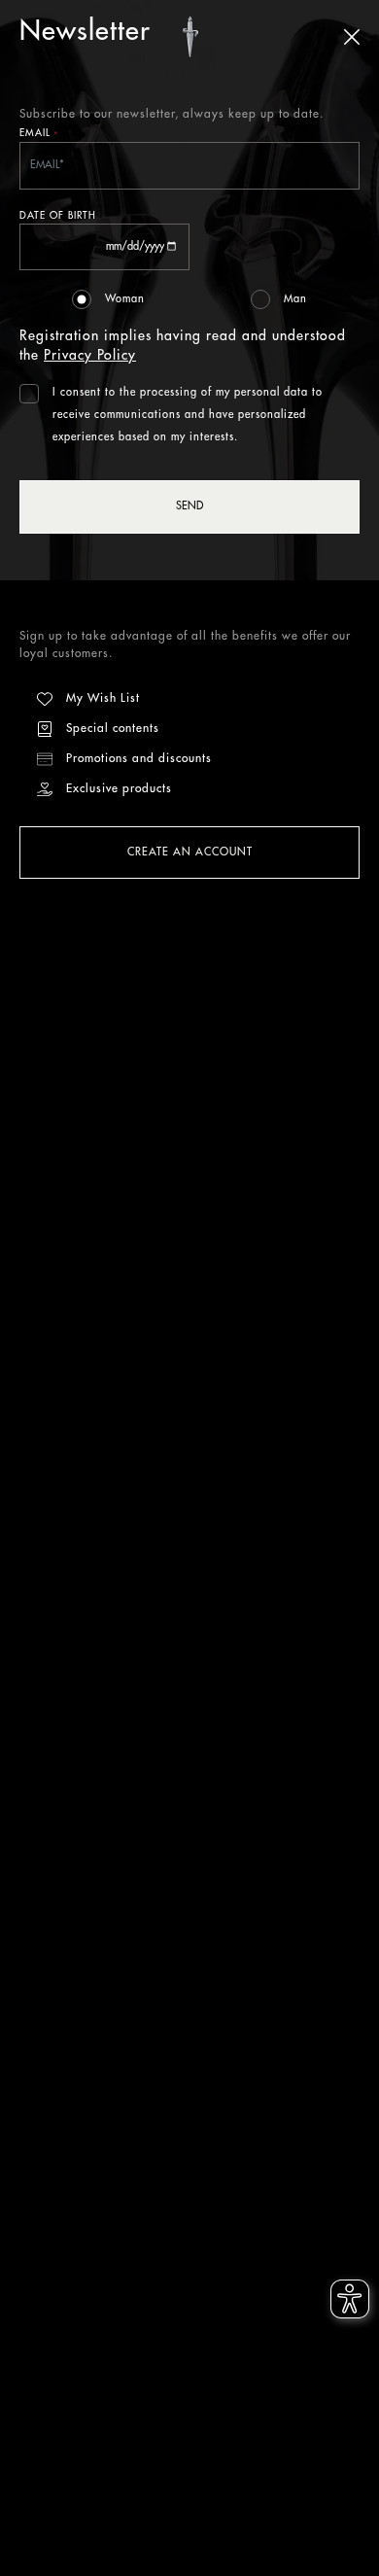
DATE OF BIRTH (58, 216)
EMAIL (39, 135)
